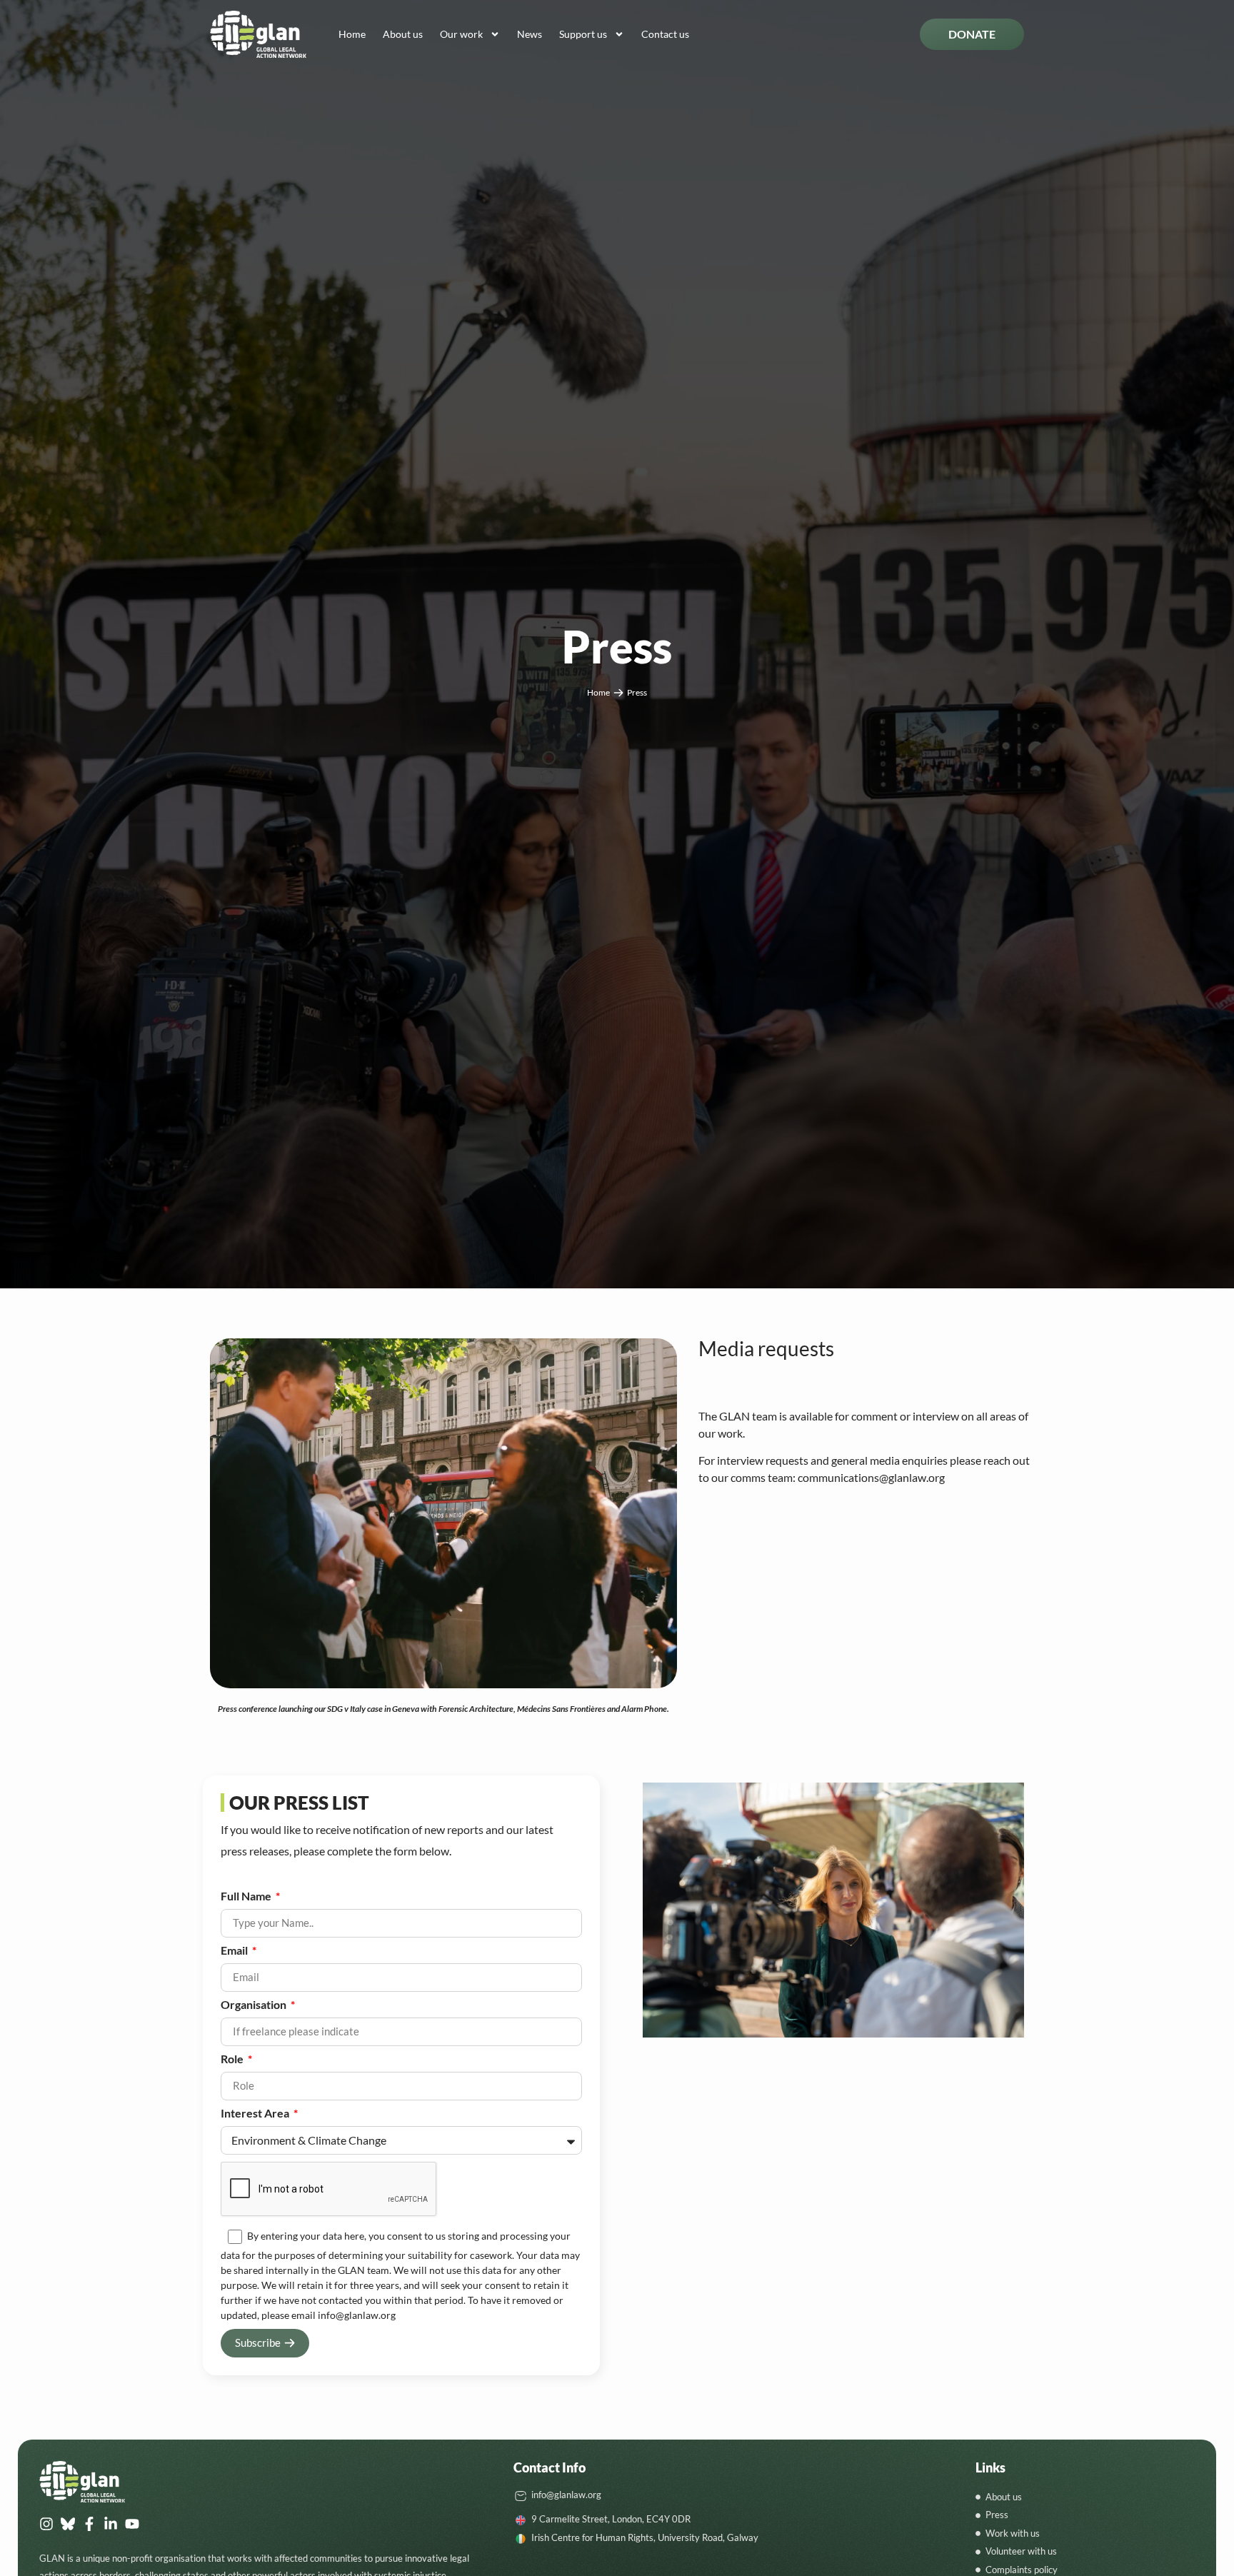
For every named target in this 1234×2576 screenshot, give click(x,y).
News (530, 34)
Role (233, 2059)
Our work (461, 34)
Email (235, 1951)
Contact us (665, 34)
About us (403, 34)
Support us (583, 34)
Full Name (247, 1896)
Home (352, 34)
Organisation (255, 2005)
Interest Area (256, 2114)
